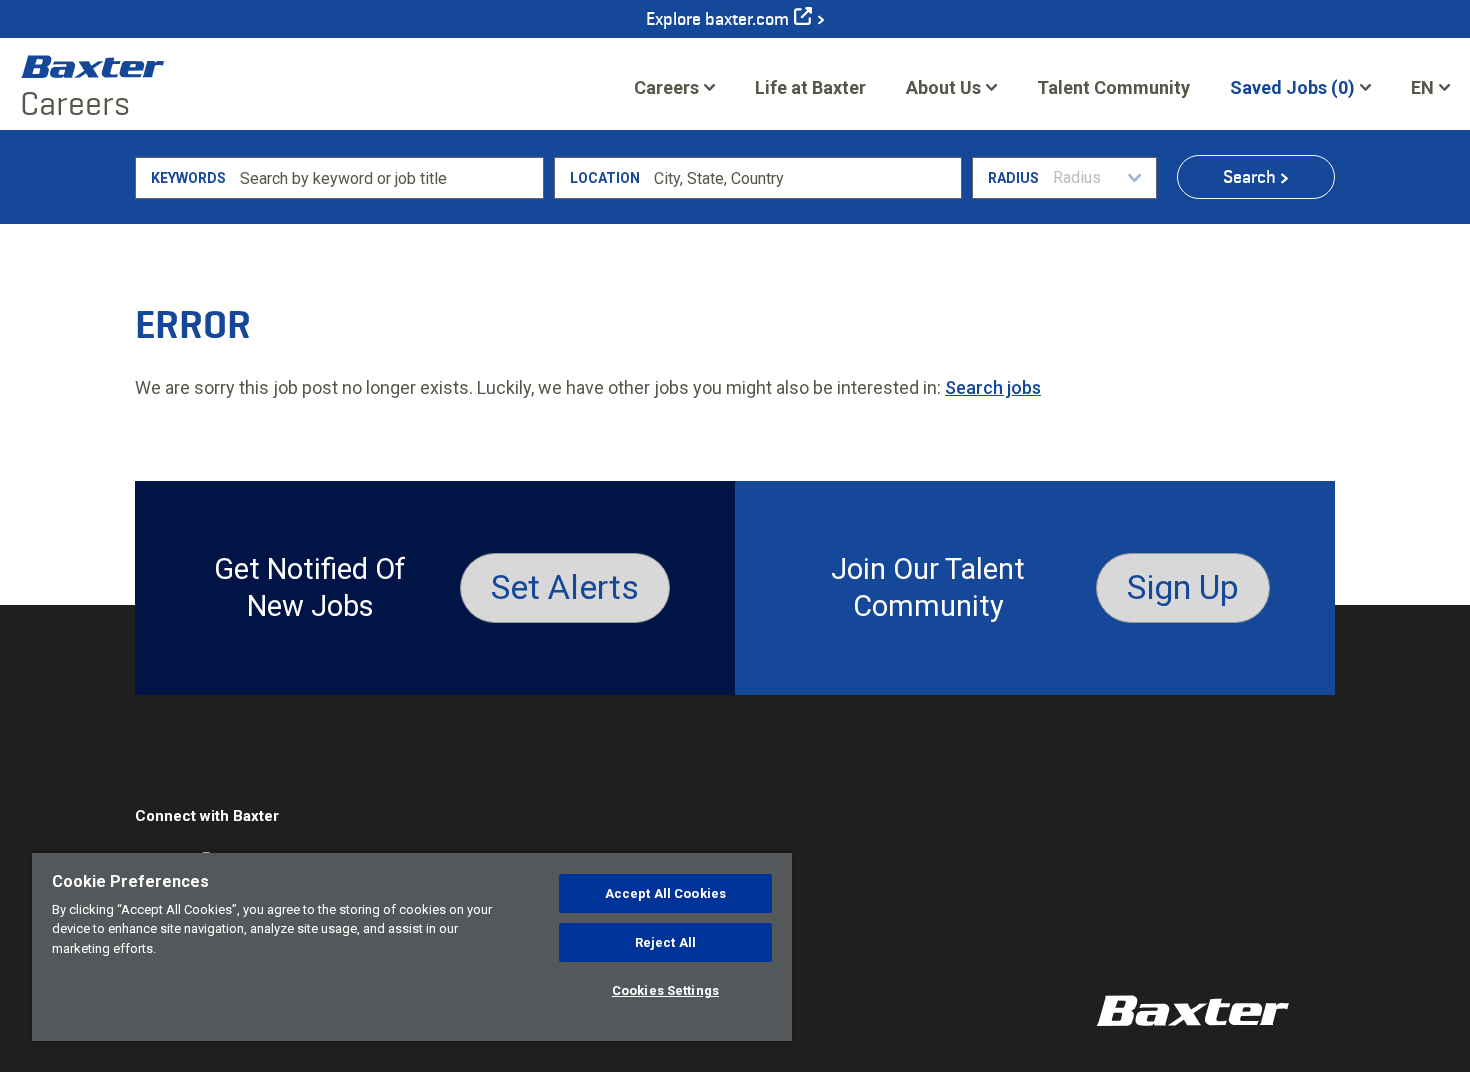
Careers (666, 87)
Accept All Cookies (665, 893)
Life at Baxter (810, 87)
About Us (943, 87)
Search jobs (993, 387)
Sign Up (1183, 587)
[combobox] (804, 178)
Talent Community (1113, 94)
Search (1249, 177)
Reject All (665, 942)
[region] (412, 947)
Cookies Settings (665, 990)
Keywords (188, 178)
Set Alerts (565, 587)
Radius (1013, 178)
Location (605, 178)
